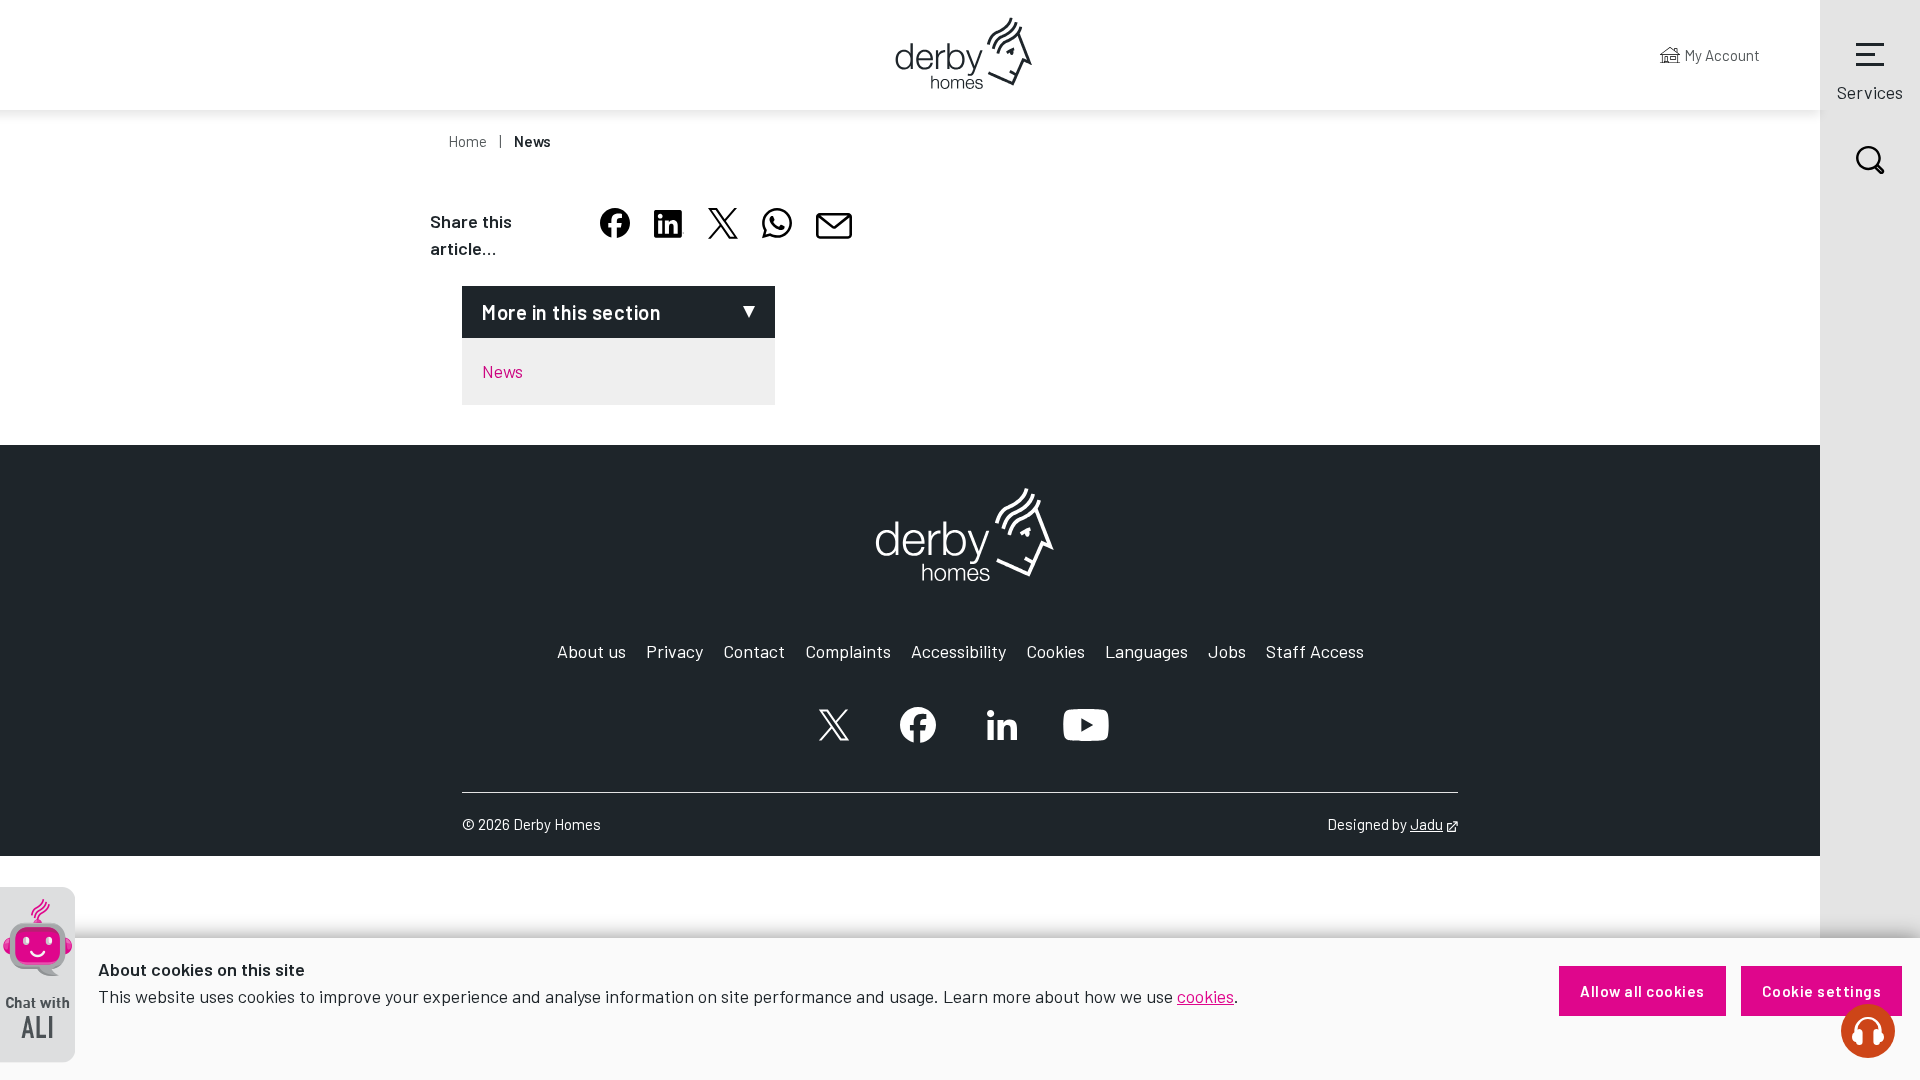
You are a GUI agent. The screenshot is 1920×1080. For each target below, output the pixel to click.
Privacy (674, 651)
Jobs (1227, 651)
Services (1870, 92)
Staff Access (1315, 651)
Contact (754, 651)
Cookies (1055, 651)
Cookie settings (1822, 991)
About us (591, 651)
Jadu (1434, 824)
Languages (1146, 651)
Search (1870, 160)
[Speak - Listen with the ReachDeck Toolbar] (1868, 1031)
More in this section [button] (571, 312)
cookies (1205, 996)
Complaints (848, 651)
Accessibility (958, 651)
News (532, 141)
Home (467, 141)
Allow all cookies (1642, 991)
